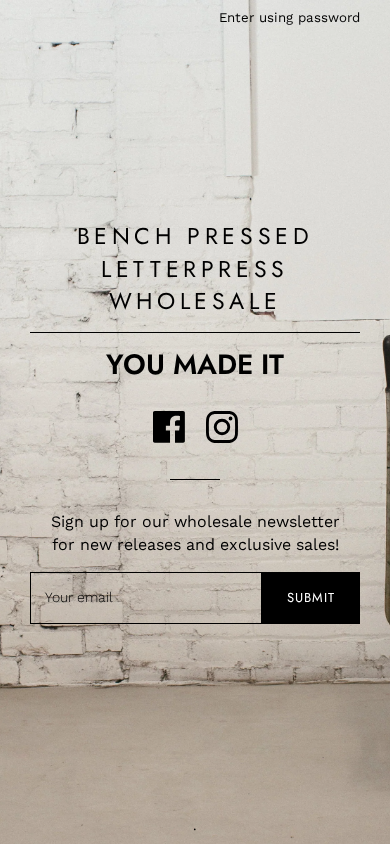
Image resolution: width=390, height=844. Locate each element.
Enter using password (289, 17)
